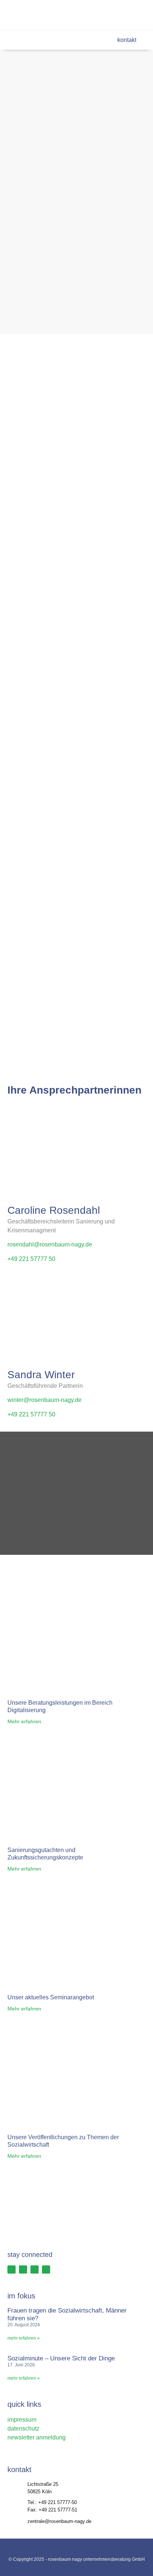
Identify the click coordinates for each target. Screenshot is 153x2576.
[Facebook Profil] (12, 2269)
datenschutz (23, 2428)
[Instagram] (108, 15)
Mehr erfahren (24, 1721)
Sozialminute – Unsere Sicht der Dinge (61, 2358)
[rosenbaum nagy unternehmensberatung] (35, 15)
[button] (13, 40)
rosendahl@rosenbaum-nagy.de (50, 1244)
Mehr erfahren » (24, 2338)
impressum (22, 2420)
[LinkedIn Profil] (35, 2269)
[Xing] (93, 15)
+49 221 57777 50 (31, 1259)
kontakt (126, 40)
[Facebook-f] (78, 15)
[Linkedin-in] (124, 15)
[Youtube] (139, 15)
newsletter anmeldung (37, 2437)
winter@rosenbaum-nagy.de (45, 1400)
